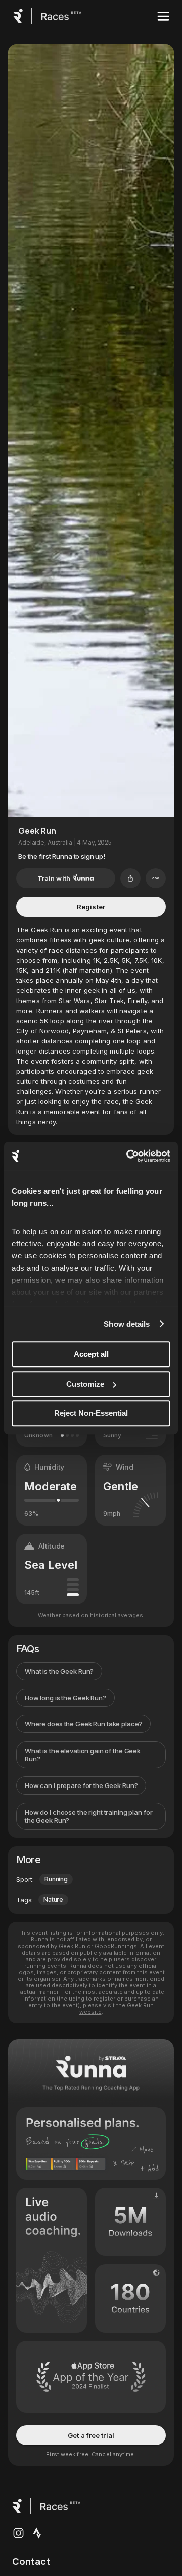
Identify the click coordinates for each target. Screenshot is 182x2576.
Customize (85, 1384)
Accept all (91, 1354)
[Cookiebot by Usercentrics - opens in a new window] (128, 1156)
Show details (127, 1324)
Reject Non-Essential (91, 1413)
